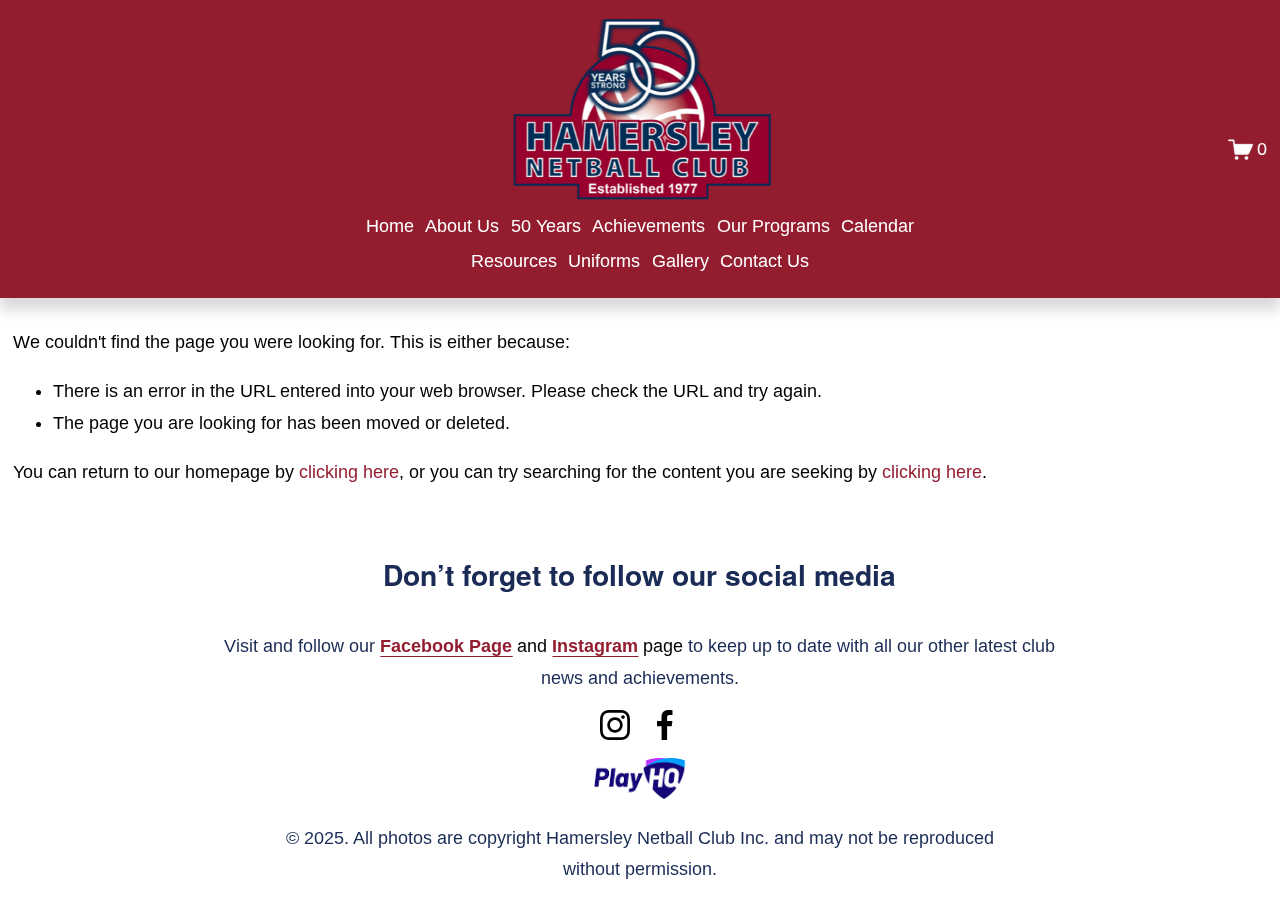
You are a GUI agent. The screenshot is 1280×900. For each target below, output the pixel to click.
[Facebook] (665, 725)
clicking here (349, 472)
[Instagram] (615, 725)
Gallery (680, 261)
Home (390, 226)
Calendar (877, 226)
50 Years (546, 226)
